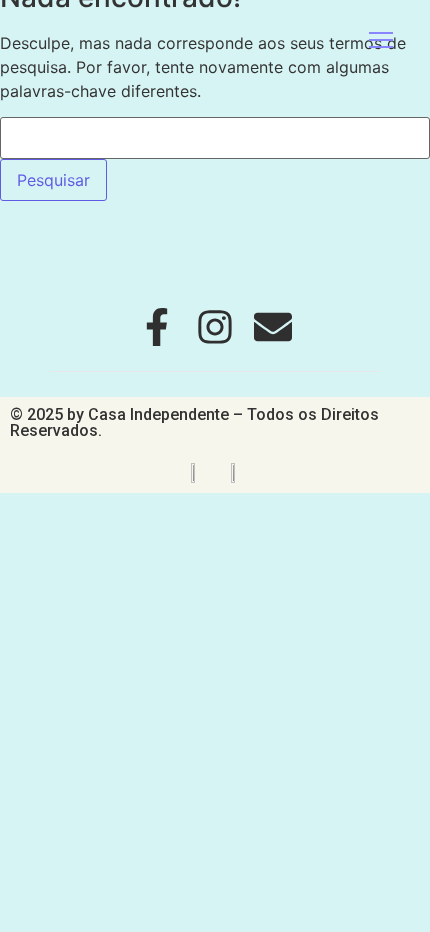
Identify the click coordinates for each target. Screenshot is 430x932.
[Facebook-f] (157, 327)
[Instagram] (215, 327)
